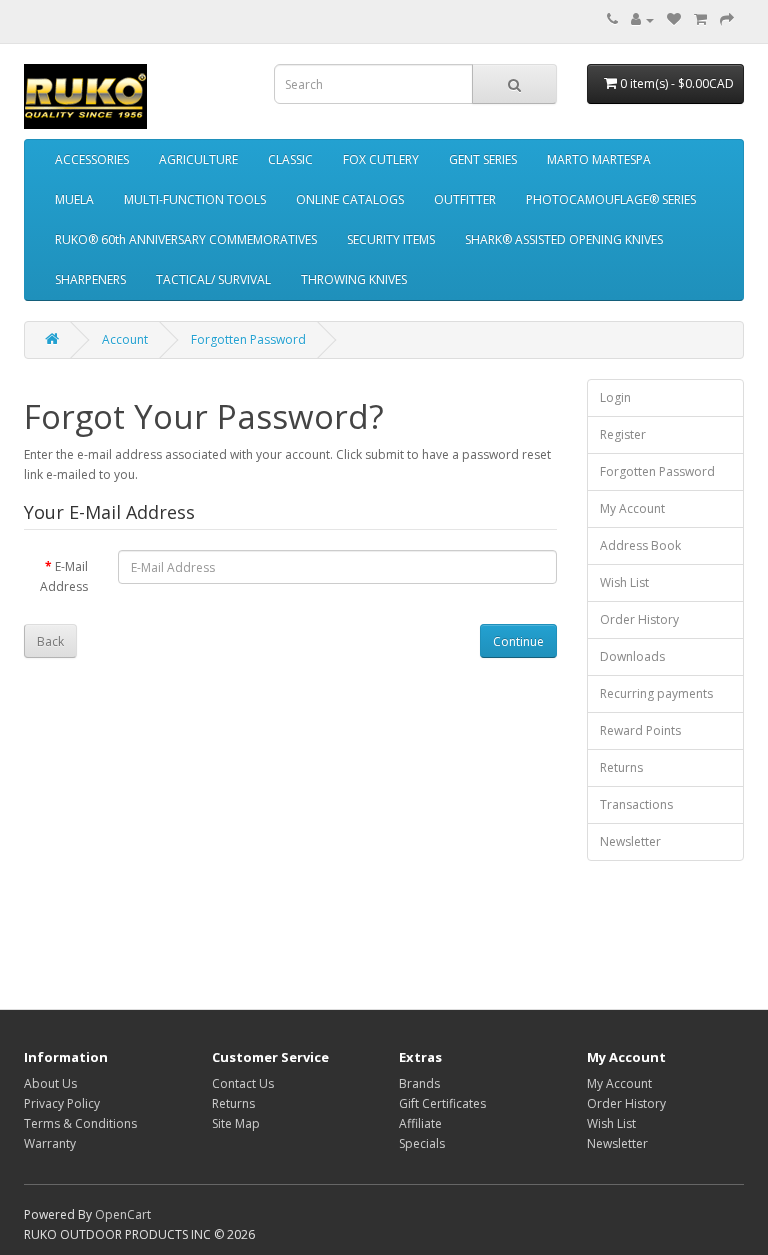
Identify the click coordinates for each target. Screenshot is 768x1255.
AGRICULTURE (198, 159)
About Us (50, 1083)
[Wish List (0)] (674, 19)
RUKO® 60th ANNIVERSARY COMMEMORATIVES (186, 239)
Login (615, 397)
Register (623, 434)
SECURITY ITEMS (391, 239)
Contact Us (243, 1083)
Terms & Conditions (80, 1123)
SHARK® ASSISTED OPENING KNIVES (564, 239)
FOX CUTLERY (381, 159)
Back (50, 641)
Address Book (640, 545)
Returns (621, 767)
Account (125, 339)
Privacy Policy (62, 1103)
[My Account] (642, 19)
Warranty (50, 1143)
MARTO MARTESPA (599, 159)
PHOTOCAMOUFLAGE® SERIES (611, 199)
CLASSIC (290, 159)
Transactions (636, 804)
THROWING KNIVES (354, 279)
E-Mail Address (64, 576)
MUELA (74, 199)
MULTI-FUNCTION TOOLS (195, 199)
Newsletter (630, 841)
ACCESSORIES (92, 159)
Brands (419, 1083)
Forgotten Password (248, 339)
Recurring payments (656, 693)
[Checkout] (727, 19)
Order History (639, 619)
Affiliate (420, 1123)
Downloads (632, 656)
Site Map (236, 1123)
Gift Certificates (442, 1103)
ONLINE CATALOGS (350, 199)
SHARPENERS (90, 279)
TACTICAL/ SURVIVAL (213, 279)
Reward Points (640, 730)
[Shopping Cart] (700, 19)
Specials (422, 1143)
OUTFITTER (465, 199)
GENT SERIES (483, 159)
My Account (632, 508)
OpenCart (123, 1214)
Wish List (624, 582)
